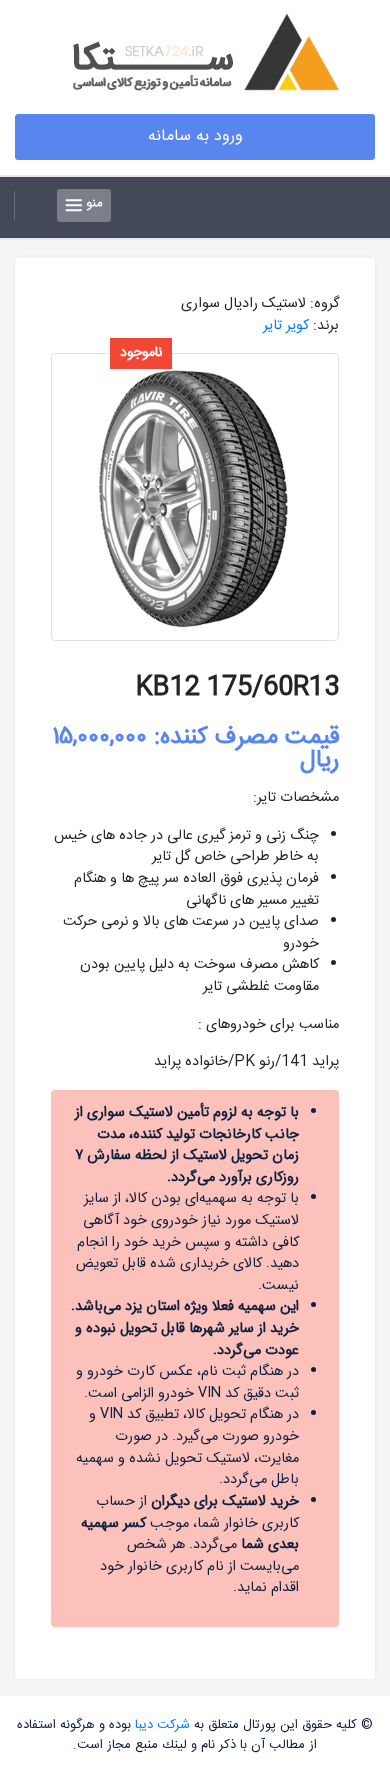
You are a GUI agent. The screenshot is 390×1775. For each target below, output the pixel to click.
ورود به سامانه (195, 136)
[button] (32, 206)
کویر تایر (286, 326)
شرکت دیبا (162, 1725)
